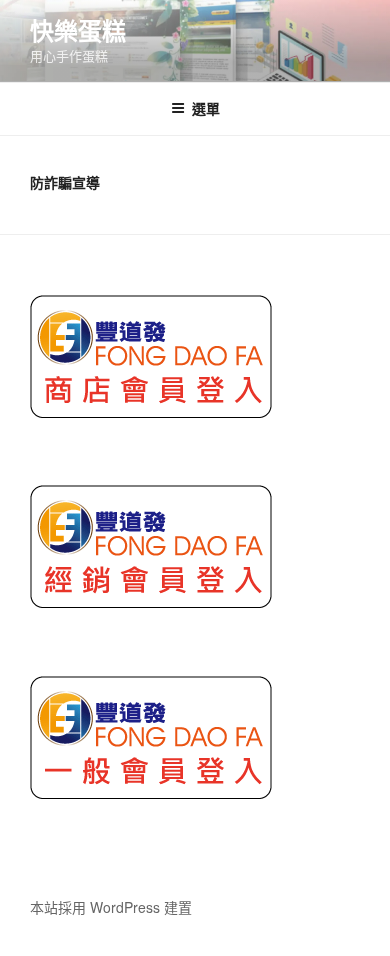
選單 (206, 108)
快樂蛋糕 (78, 30)
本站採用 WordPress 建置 (111, 907)
